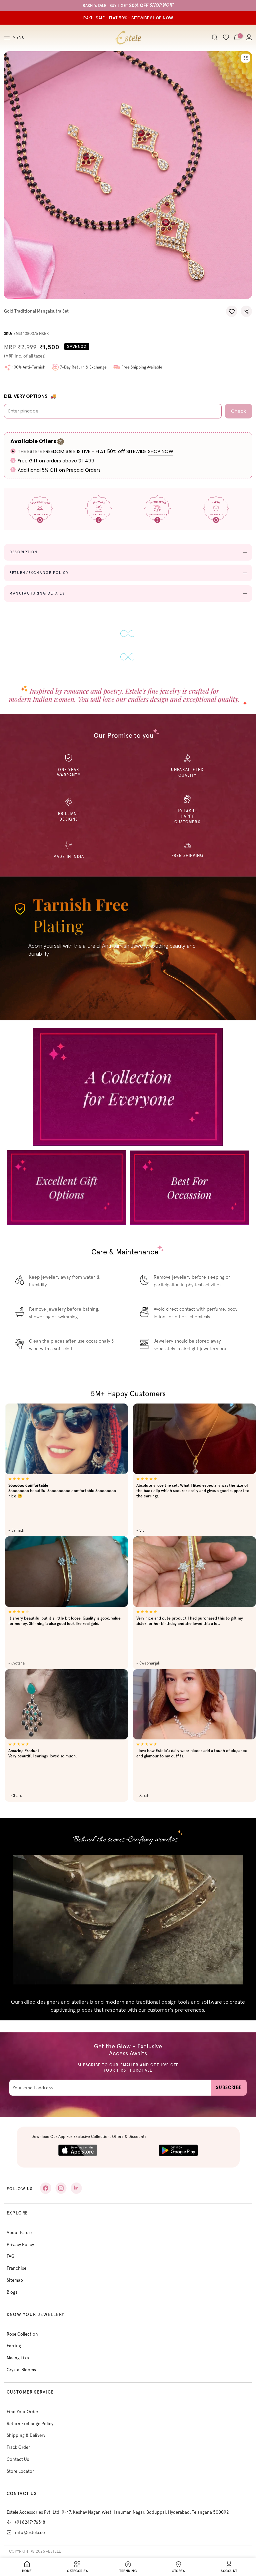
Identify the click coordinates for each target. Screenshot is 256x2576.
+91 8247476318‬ (30, 2522)
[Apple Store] (78, 2150)
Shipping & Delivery (26, 2435)
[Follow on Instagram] (61, 2188)
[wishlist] (226, 38)
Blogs (12, 2292)
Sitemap (15, 2280)
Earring (14, 2346)
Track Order (18, 2447)
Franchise (16, 2268)
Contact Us (18, 2459)
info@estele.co (30, 2533)
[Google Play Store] (178, 2150)
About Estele (19, 2233)
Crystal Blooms (21, 2370)
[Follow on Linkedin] (76, 2188)
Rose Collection (22, 2334)
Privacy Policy (20, 2245)
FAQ (11, 2256)
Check (238, 411)
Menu (19, 38)
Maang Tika (18, 2358)
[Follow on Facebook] (46, 2188)
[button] (232, 311)
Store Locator (20, 2471)
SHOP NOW (161, 451)
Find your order (22, 2412)
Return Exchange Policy (30, 2424)
